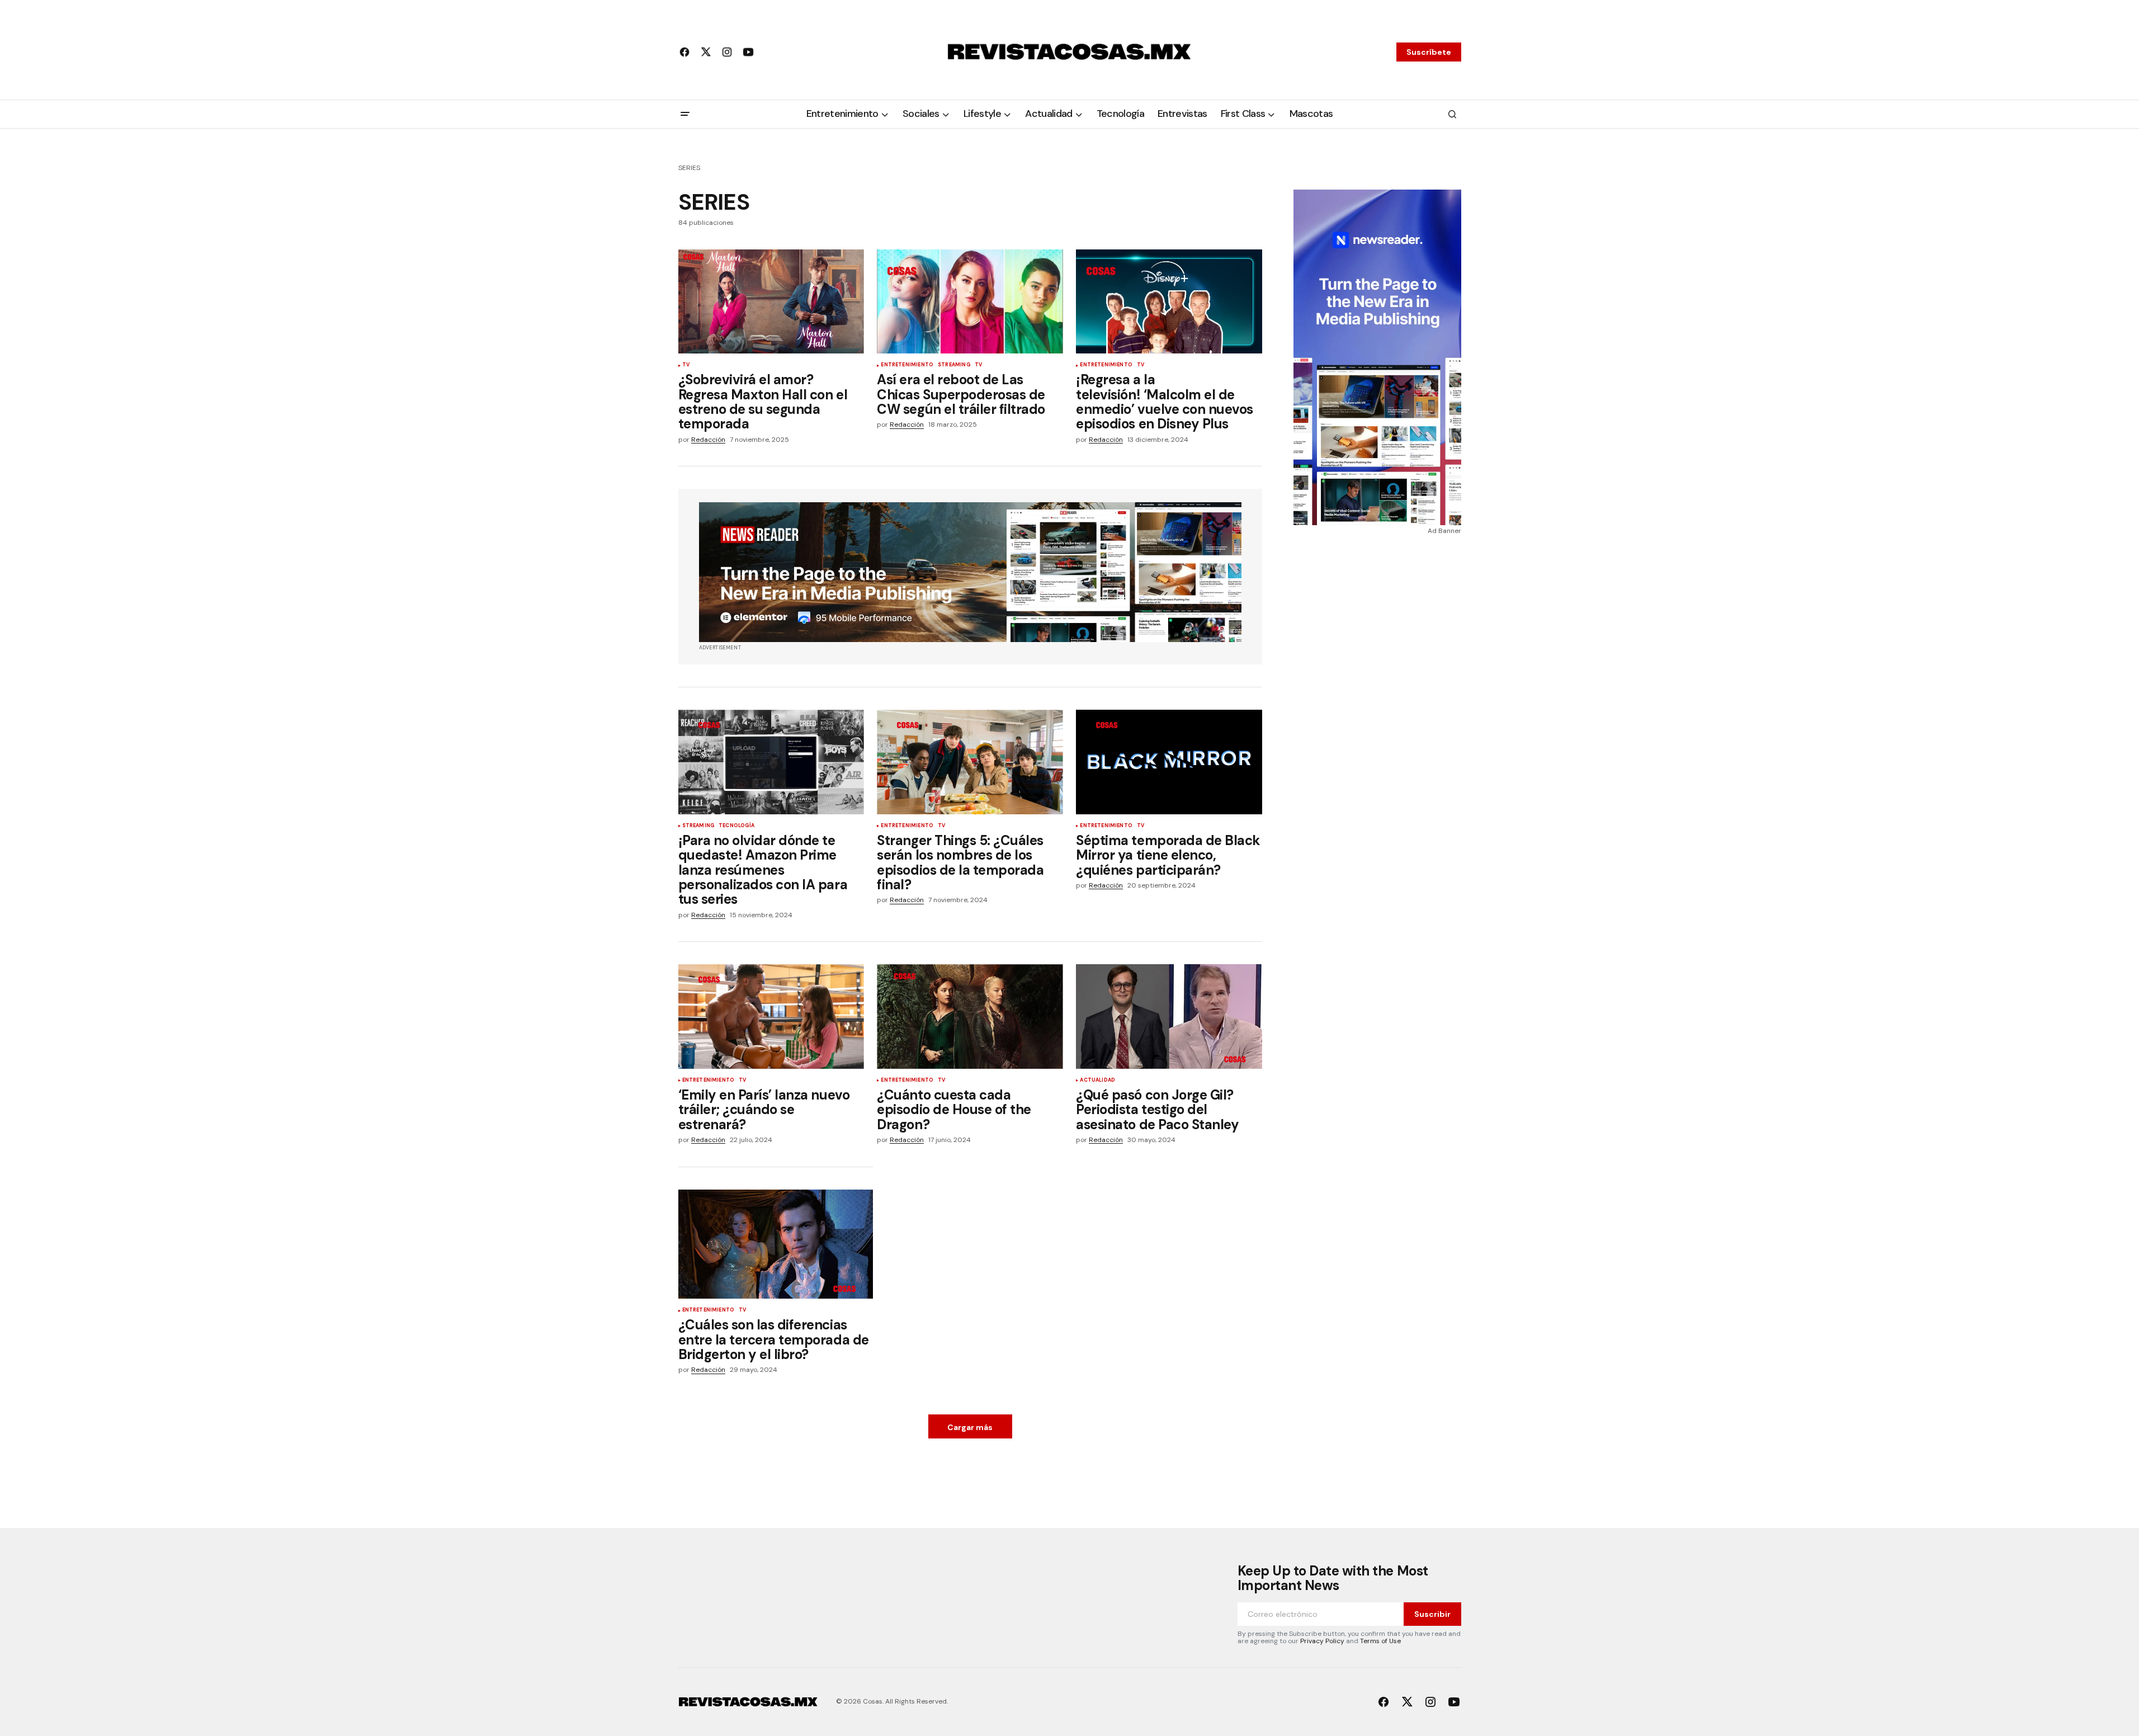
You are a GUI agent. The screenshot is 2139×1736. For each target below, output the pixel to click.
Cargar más (970, 1427)
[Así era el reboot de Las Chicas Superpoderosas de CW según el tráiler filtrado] (970, 302)
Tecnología (736, 826)
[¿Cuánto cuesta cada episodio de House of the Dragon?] (970, 1016)
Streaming (954, 365)
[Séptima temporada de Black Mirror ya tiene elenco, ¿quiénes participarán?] (1169, 762)
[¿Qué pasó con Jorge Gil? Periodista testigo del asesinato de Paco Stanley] (1169, 1016)
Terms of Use (1380, 1641)
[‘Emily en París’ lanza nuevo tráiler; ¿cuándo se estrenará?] (771, 1016)
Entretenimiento (907, 365)
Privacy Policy (1322, 1641)
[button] (685, 114)
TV (686, 365)
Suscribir (1432, 1614)
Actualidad (1097, 1081)
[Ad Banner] (970, 572)
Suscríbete (1429, 52)
